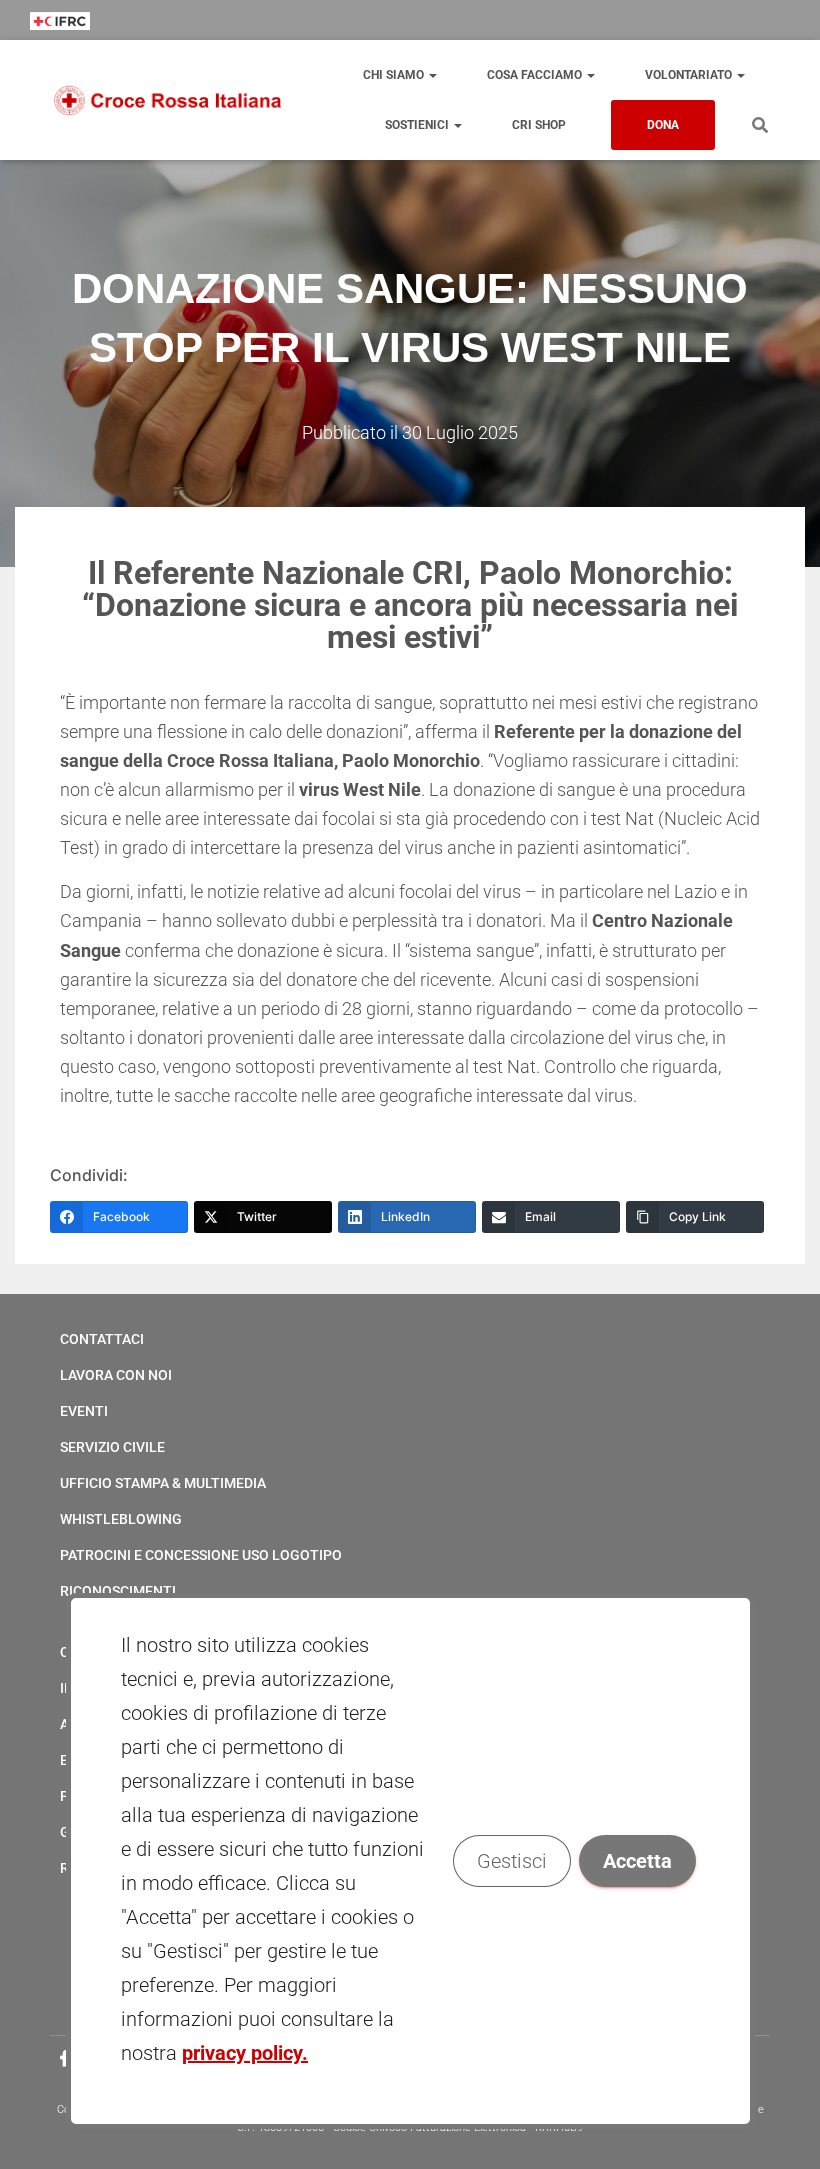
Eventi (84, 1411)
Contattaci (102, 1339)
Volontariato (690, 75)
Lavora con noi (116, 1375)
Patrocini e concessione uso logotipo (201, 1555)
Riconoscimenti (118, 1591)
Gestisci (511, 1861)
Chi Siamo (395, 75)
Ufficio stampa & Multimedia (163, 1483)
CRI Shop (539, 125)
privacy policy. (245, 2053)
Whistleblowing (121, 1519)
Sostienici (418, 125)
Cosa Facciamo (536, 75)
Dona (663, 125)
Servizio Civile (112, 1447)
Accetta (636, 1861)
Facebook (65, 2059)
